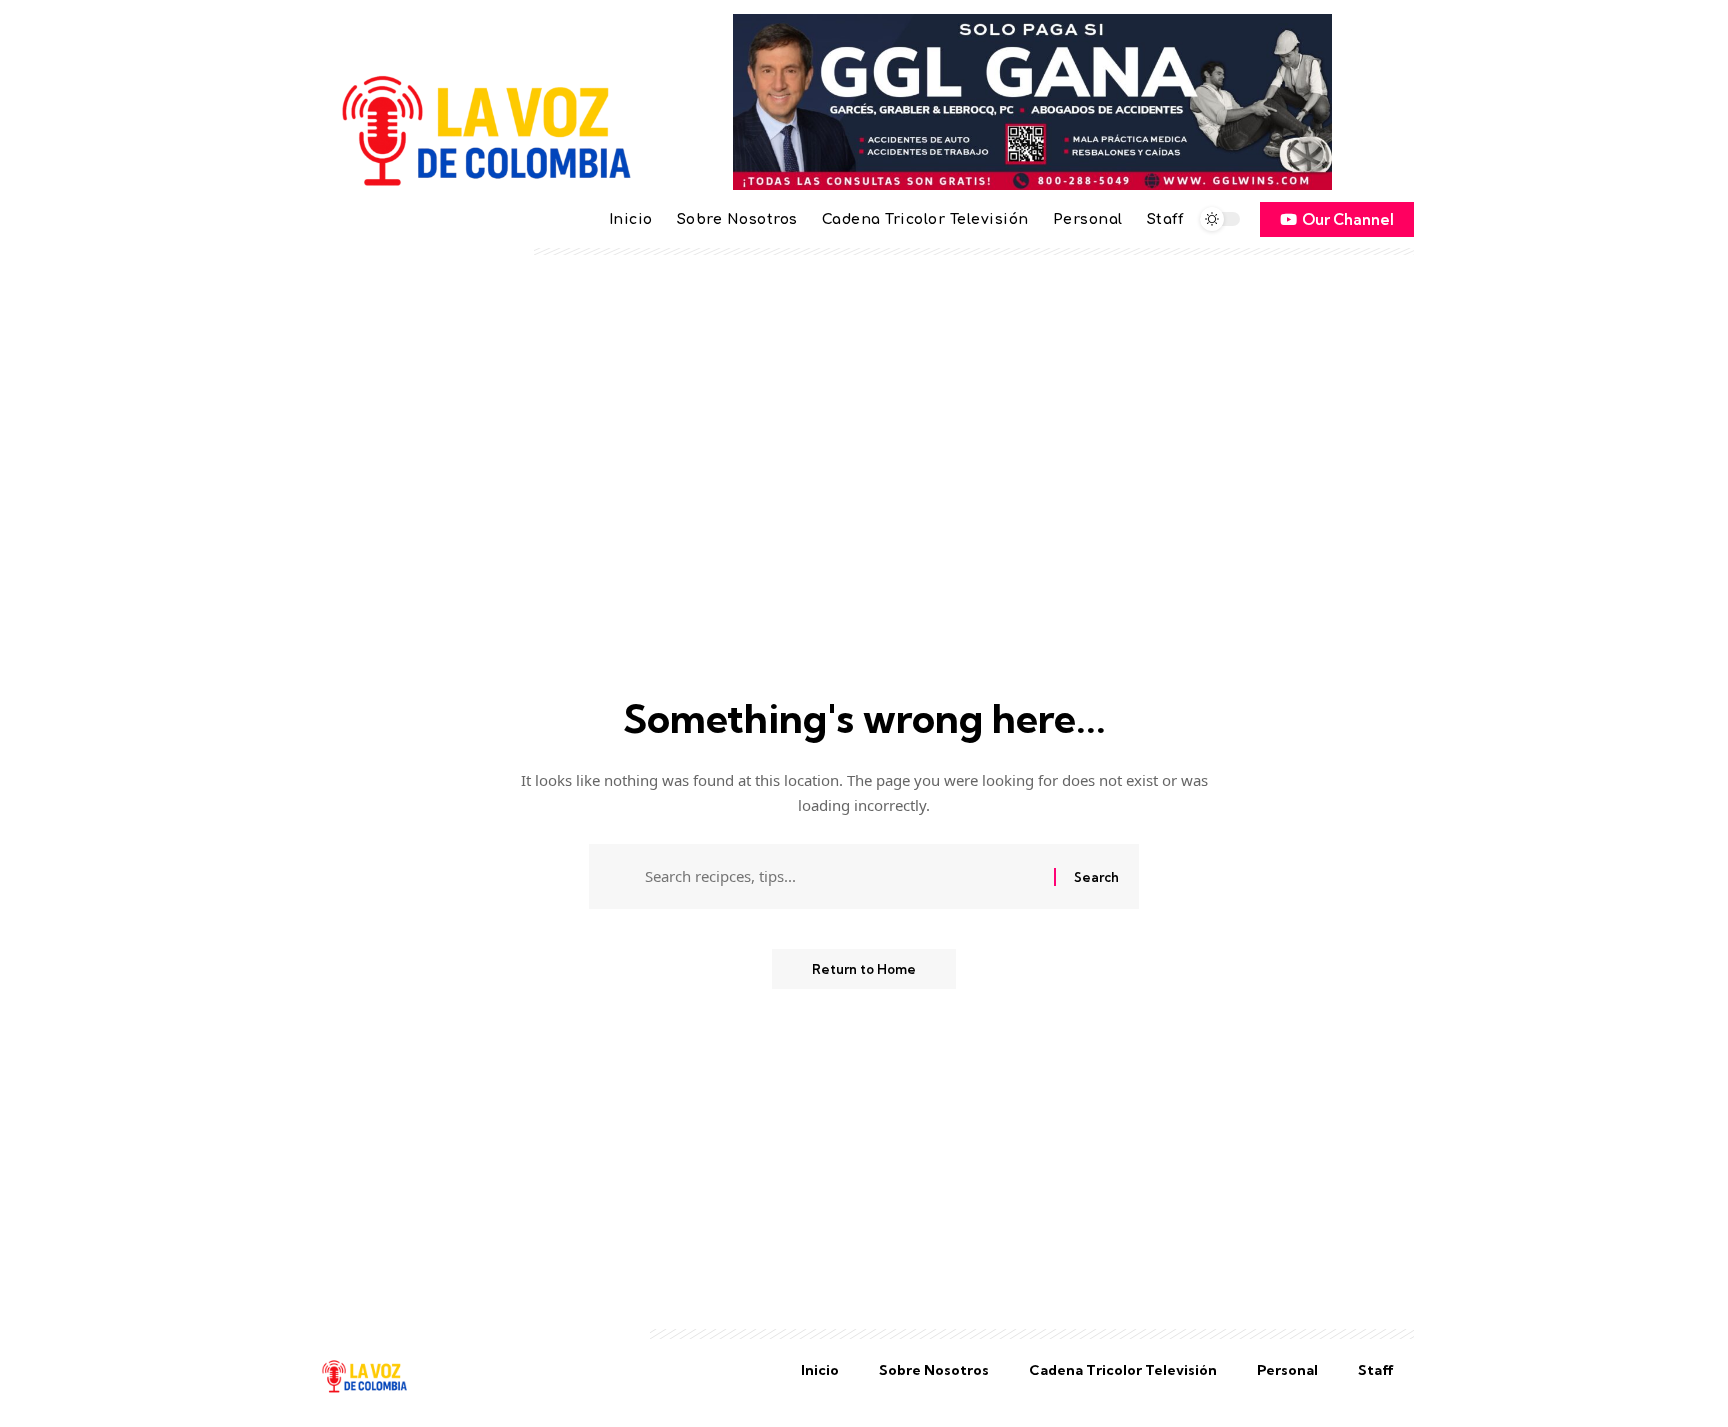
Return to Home (864, 969)
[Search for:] (842, 877)
